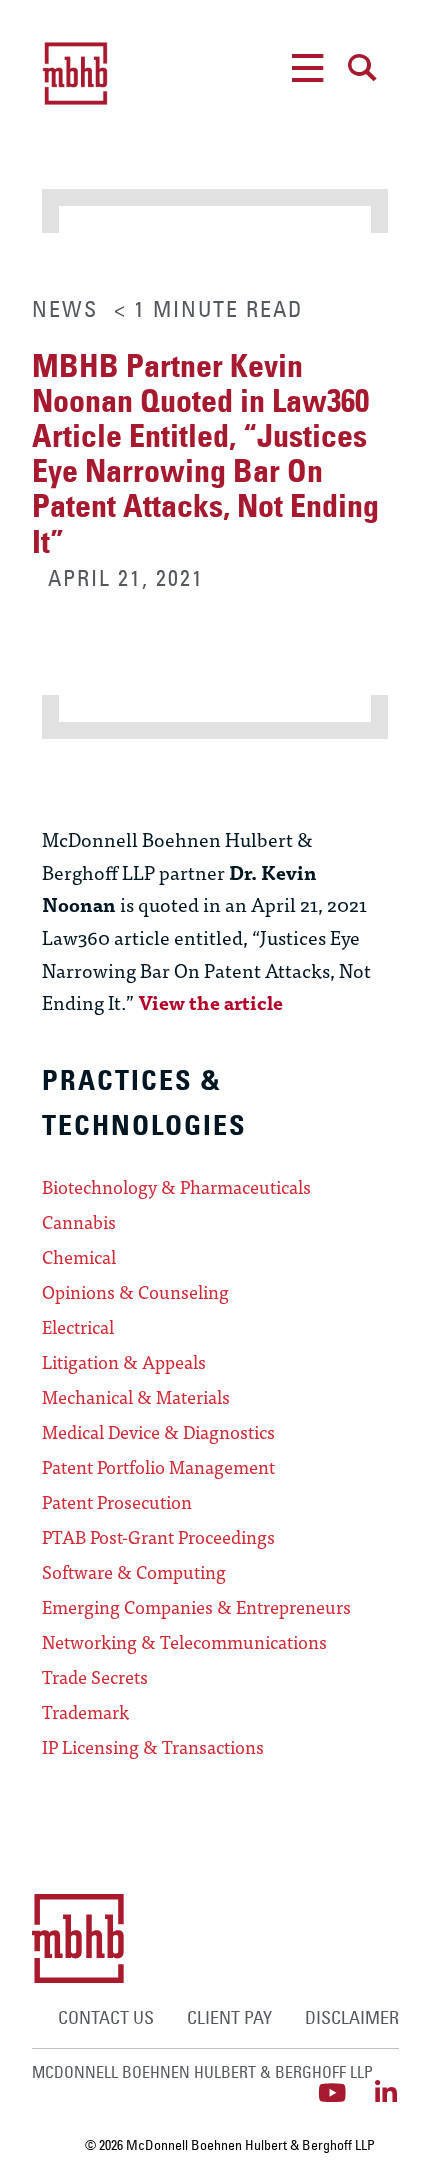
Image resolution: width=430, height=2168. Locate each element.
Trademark (85, 1712)
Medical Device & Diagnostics (158, 1432)
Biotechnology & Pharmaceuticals (176, 1187)
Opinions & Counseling (135, 1292)
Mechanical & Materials (136, 1397)
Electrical (78, 1327)
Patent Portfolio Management (158, 1467)
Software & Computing (134, 1572)
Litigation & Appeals (124, 1362)
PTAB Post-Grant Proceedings (158, 1537)
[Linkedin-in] (386, 2092)
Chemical (79, 1257)
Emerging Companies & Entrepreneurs (196, 1607)
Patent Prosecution (117, 1502)
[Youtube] (332, 2092)
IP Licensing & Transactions (153, 1747)
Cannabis (79, 1222)
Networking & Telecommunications (184, 1642)
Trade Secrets (95, 1677)
